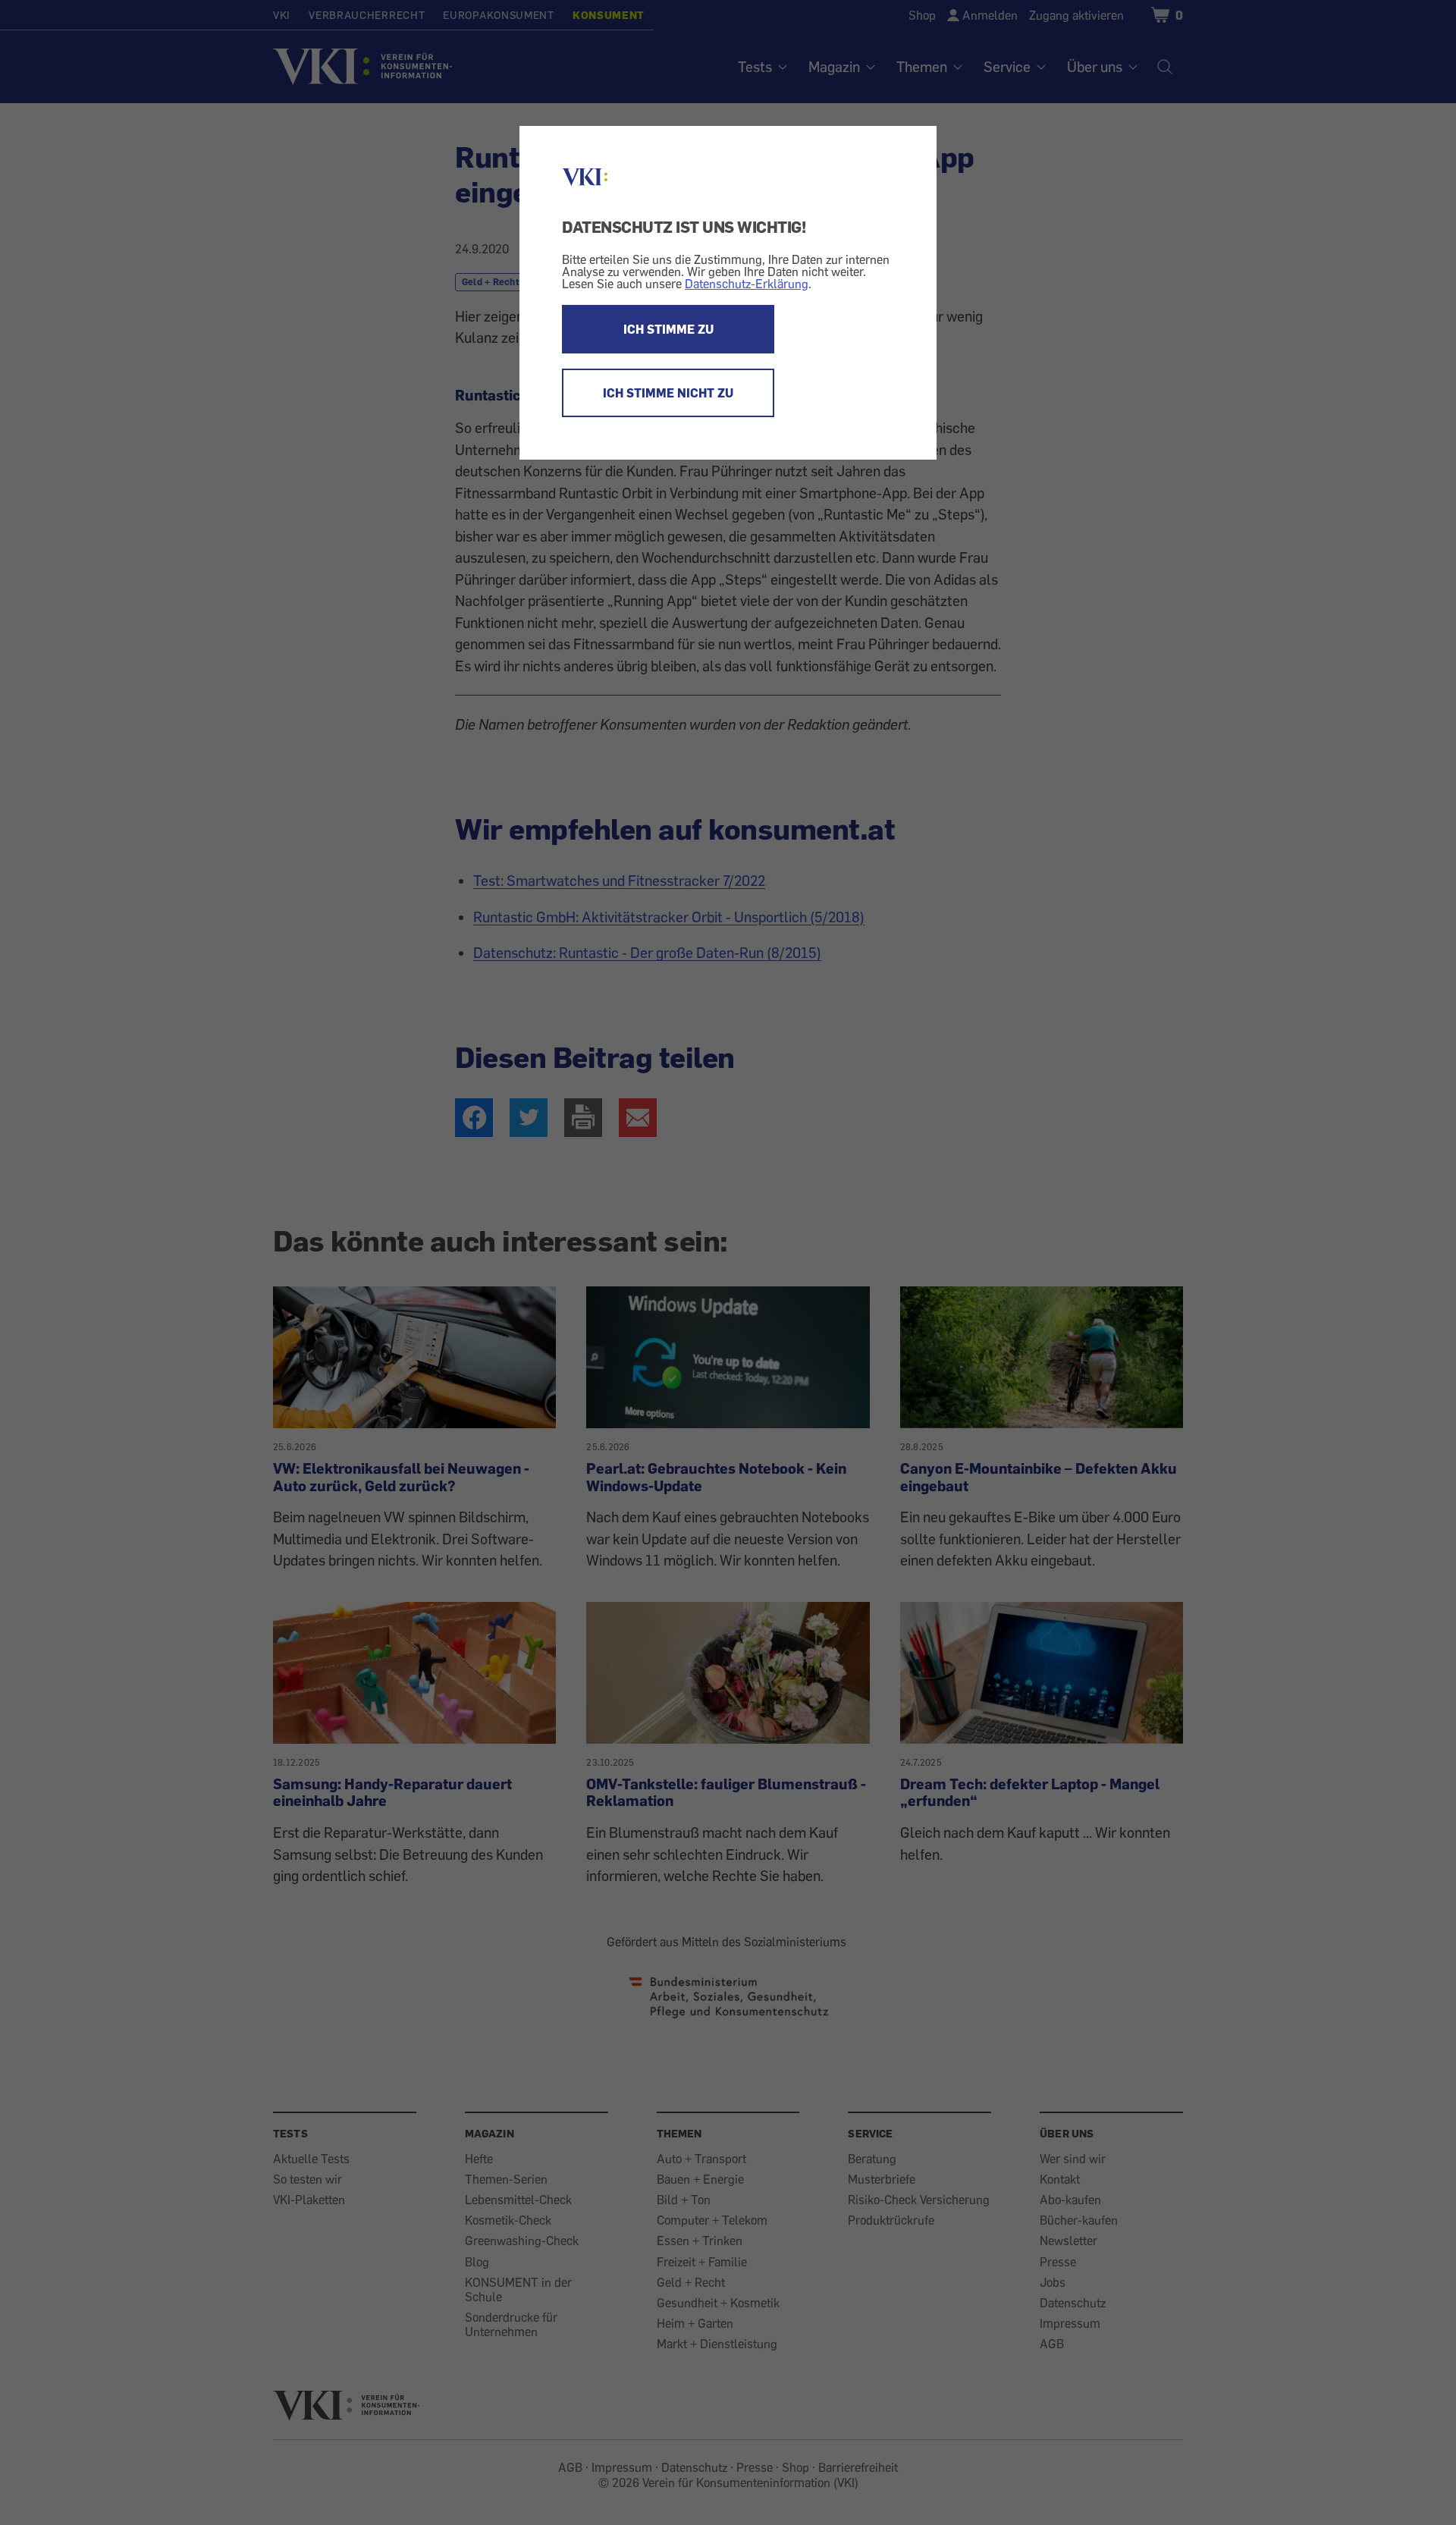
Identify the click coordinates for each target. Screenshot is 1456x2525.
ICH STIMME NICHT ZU (668, 393)
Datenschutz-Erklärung (747, 284)
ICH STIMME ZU (668, 329)
